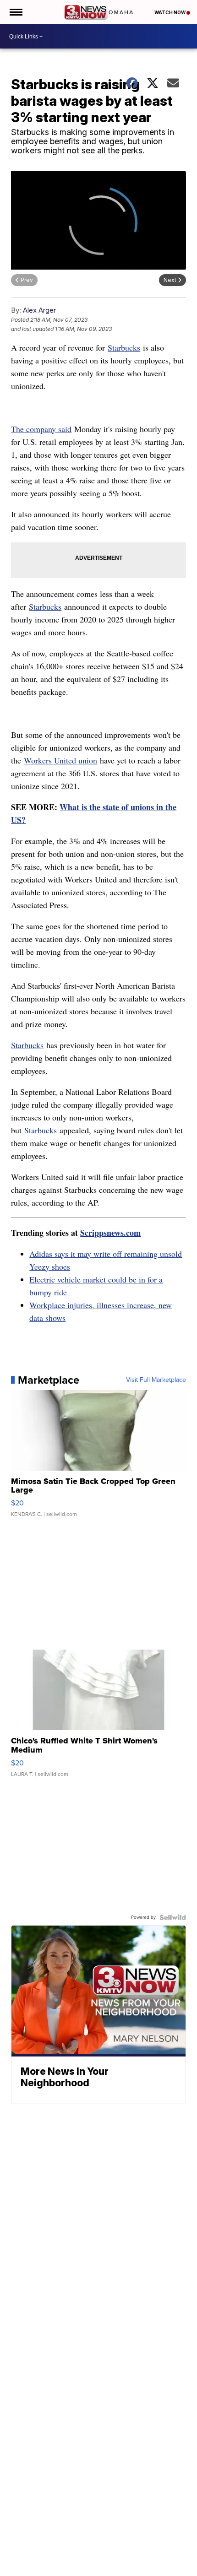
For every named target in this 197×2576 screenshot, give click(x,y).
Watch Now (170, 12)
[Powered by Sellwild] (173, 1917)
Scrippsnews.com (110, 1233)
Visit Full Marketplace (156, 1380)
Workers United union (60, 760)
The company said (41, 429)
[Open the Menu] (15, 12)
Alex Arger (39, 310)
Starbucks (124, 347)
